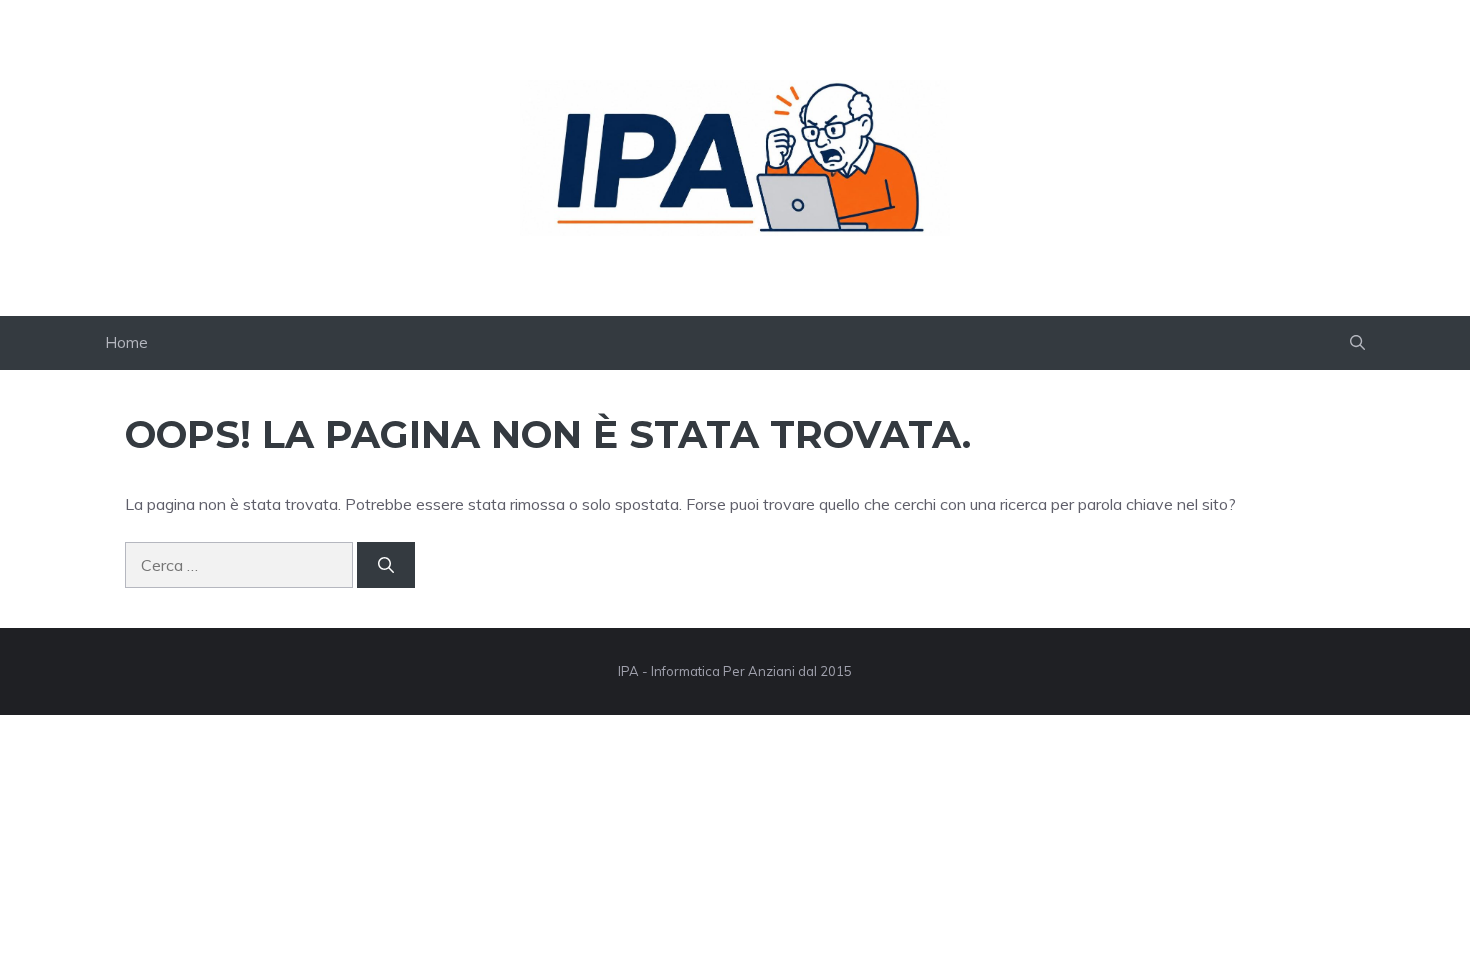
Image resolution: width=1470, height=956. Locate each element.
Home (126, 342)
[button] (1357, 343)
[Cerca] (386, 565)
